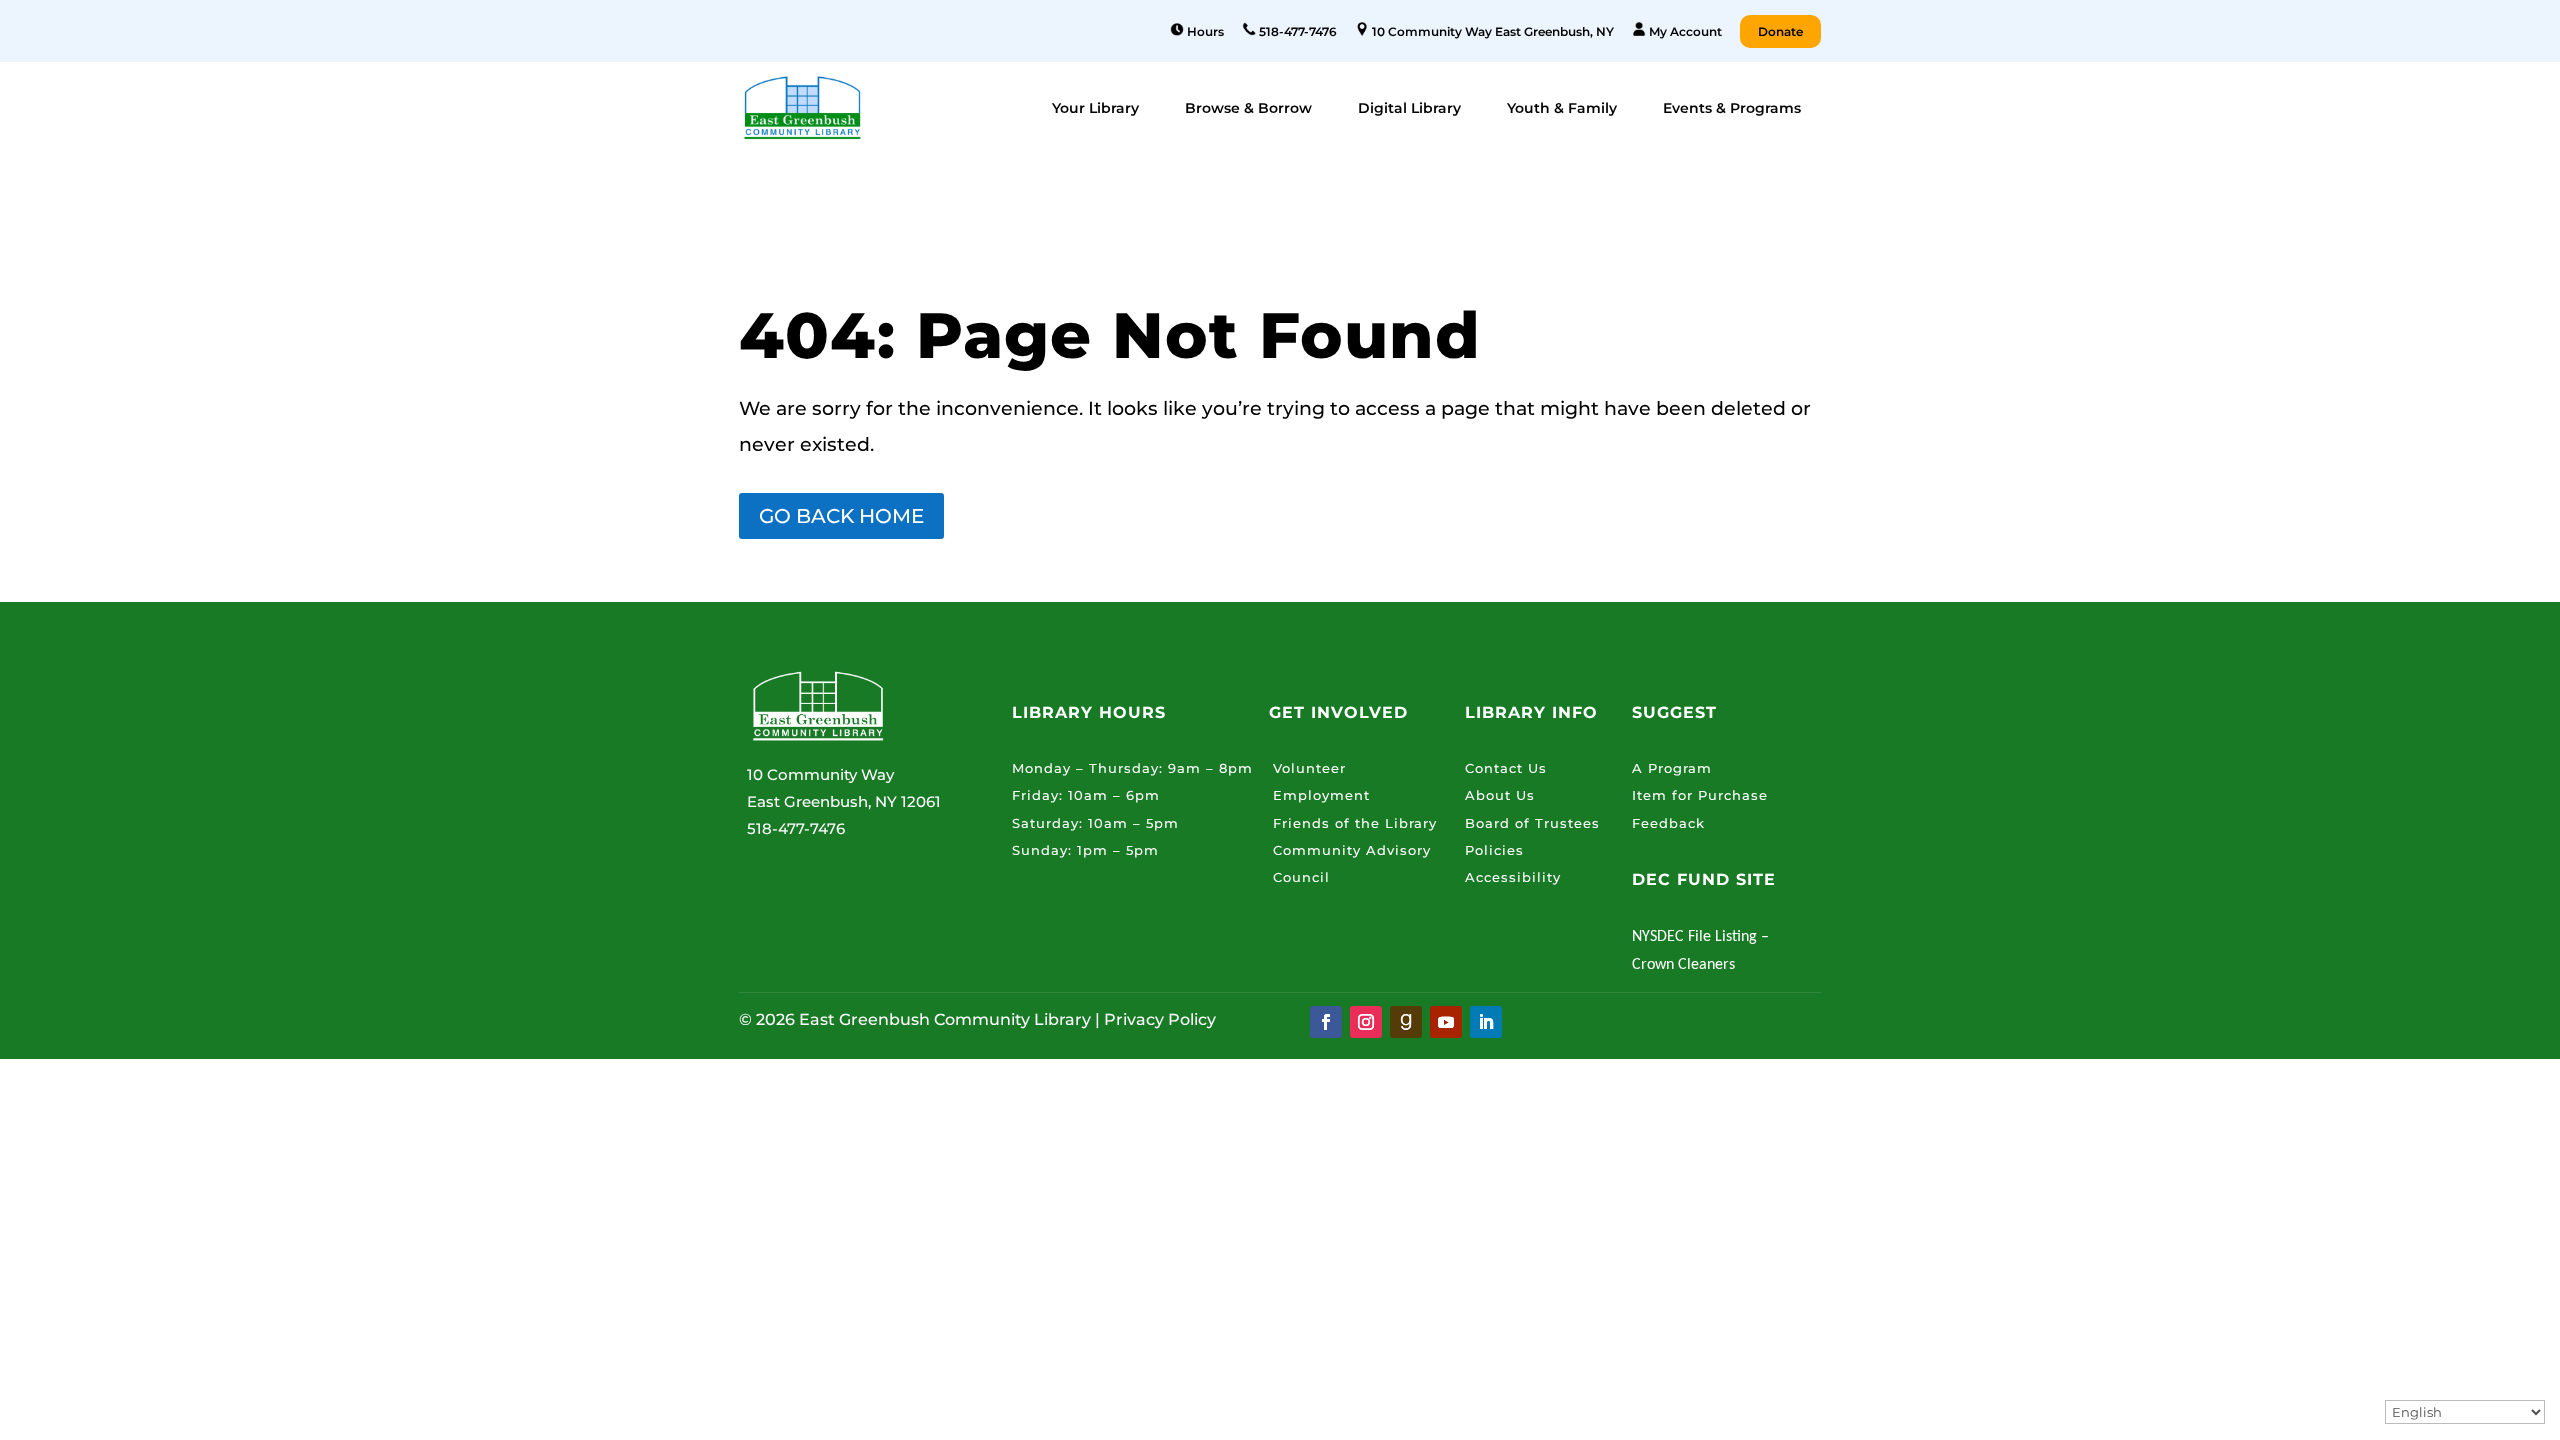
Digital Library (1409, 109)
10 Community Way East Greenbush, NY (1491, 31)
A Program (1672, 768)
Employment (1321, 795)
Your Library (1095, 109)
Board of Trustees (1532, 823)
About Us (1500, 795)
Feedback (1668, 823)
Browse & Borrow (1248, 109)
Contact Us (1506, 768)
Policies (1494, 850)
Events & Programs (1732, 109)
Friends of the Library (1355, 823)
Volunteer (1309, 768)
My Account (1684, 31)
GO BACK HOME (841, 516)
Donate (1780, 31)
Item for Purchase (1700, 795)
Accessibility (1513, 877)
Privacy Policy (1160, 1019)
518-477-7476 (1296, 31)
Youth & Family (1562, 109)
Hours (1204, 31)
